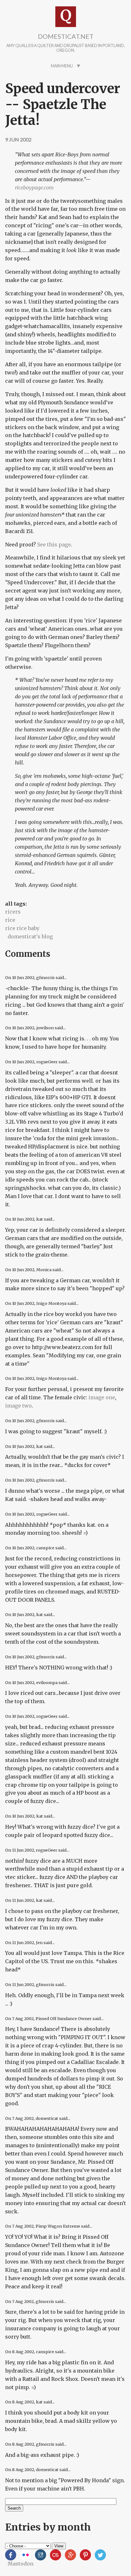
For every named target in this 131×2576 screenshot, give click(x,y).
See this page (54, 545)
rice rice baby (22, 928)
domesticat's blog (30, 936)
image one (102, 1397)
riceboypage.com (34, 188)
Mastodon (21, 2564)
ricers (13, 912)
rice (10, 920)
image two (18, 1406)
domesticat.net (66, 36)
